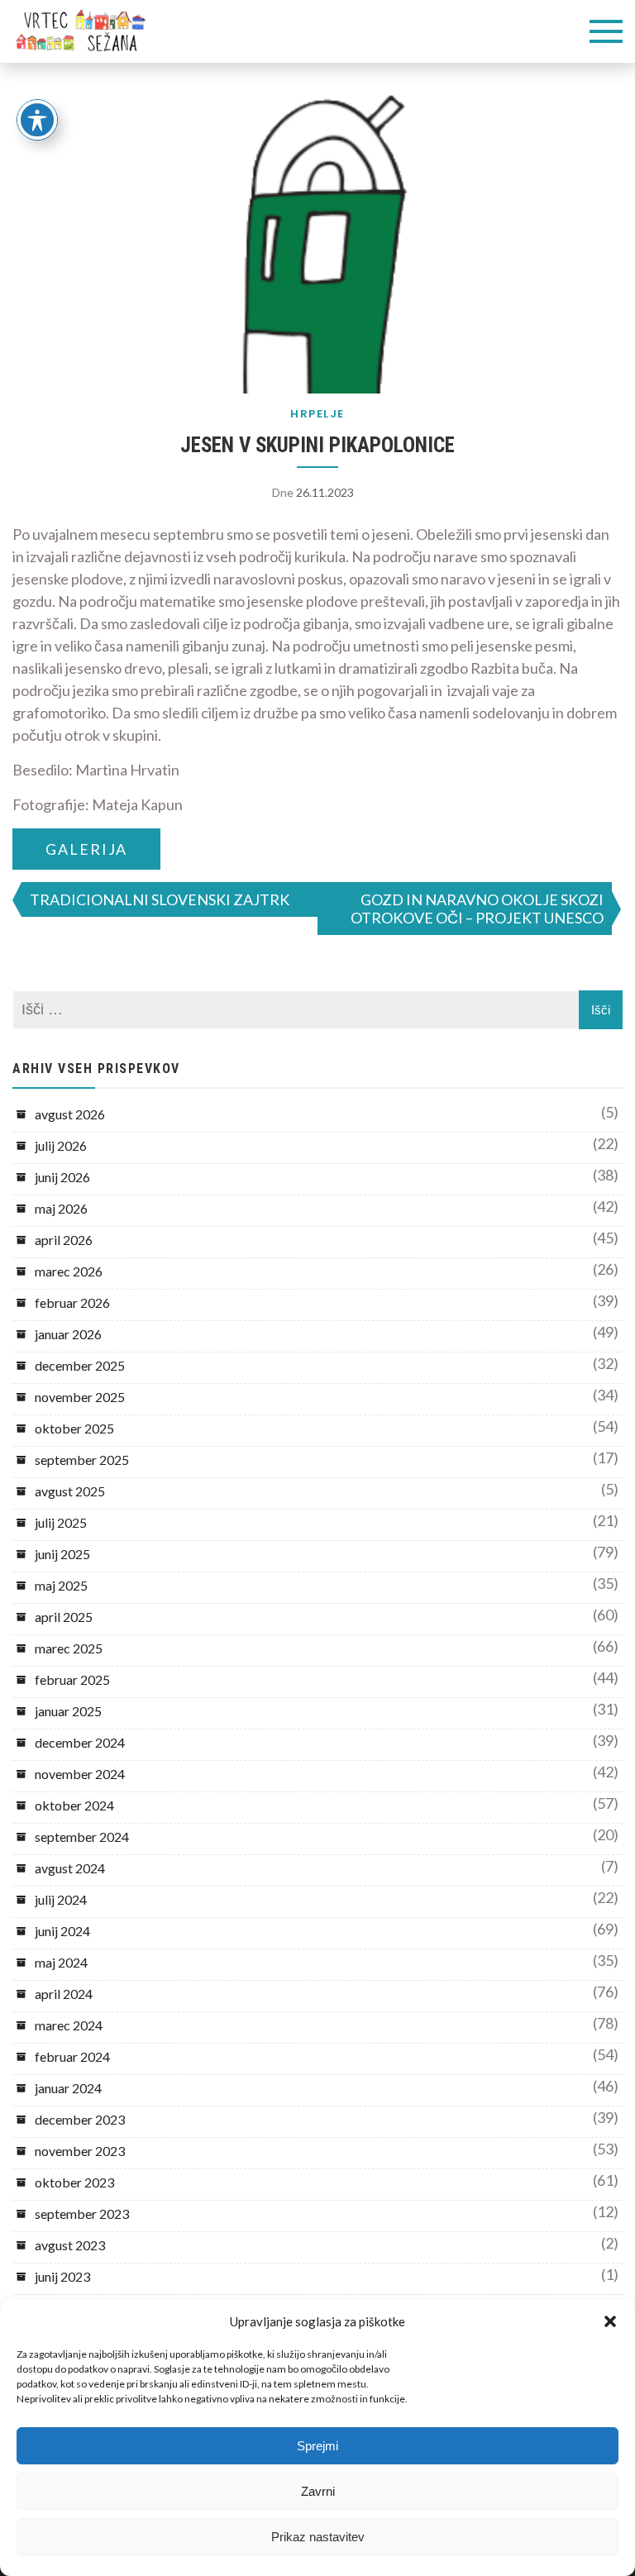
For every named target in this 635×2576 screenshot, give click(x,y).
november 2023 (80, 2151)
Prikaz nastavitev (318, 2537)
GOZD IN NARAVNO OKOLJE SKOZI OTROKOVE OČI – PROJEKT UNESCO (477, 909)
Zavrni (318, 2491)
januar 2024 (68, 2088)
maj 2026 (61, 1208)
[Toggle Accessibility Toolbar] (37, 120)
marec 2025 (69, 1648)
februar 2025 (72, 1679)
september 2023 (82, 2213)
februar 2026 (72, 1302)
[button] (610, 2321)
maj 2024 (61, 1962)
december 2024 (80, 1742)
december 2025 (80, 1365)
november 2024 (80, 1774)
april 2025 (64, 1617)
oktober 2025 (74, 1428)
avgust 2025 (70, 1491)
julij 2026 (61, 1145)
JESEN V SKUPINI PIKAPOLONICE (317, 445)
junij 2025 (62, 1554)
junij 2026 (62, 1177)
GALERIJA (86, 849)
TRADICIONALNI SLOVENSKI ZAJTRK (160, 899)
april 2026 (64, 1240)
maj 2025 (61, 1585)
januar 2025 (68, 1711)
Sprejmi (317, 2446)
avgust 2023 (70, 2245)
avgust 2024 (70, 1868)
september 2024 (82, 1837)
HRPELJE (317, 414)
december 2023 (80, 2119)
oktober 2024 (74, 1805)
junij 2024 (62, 1931)
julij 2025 (61, 1522)
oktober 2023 (74, 2182)
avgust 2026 (70, 1114)
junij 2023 (62, 2276)
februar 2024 (72, 2056)
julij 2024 (61, 1899)
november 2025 (80, 1397)
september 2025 (82, 1460)
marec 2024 (69, 2025)
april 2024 (64, 1994)
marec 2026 (69, 1271)
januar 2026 (68, 1334)
